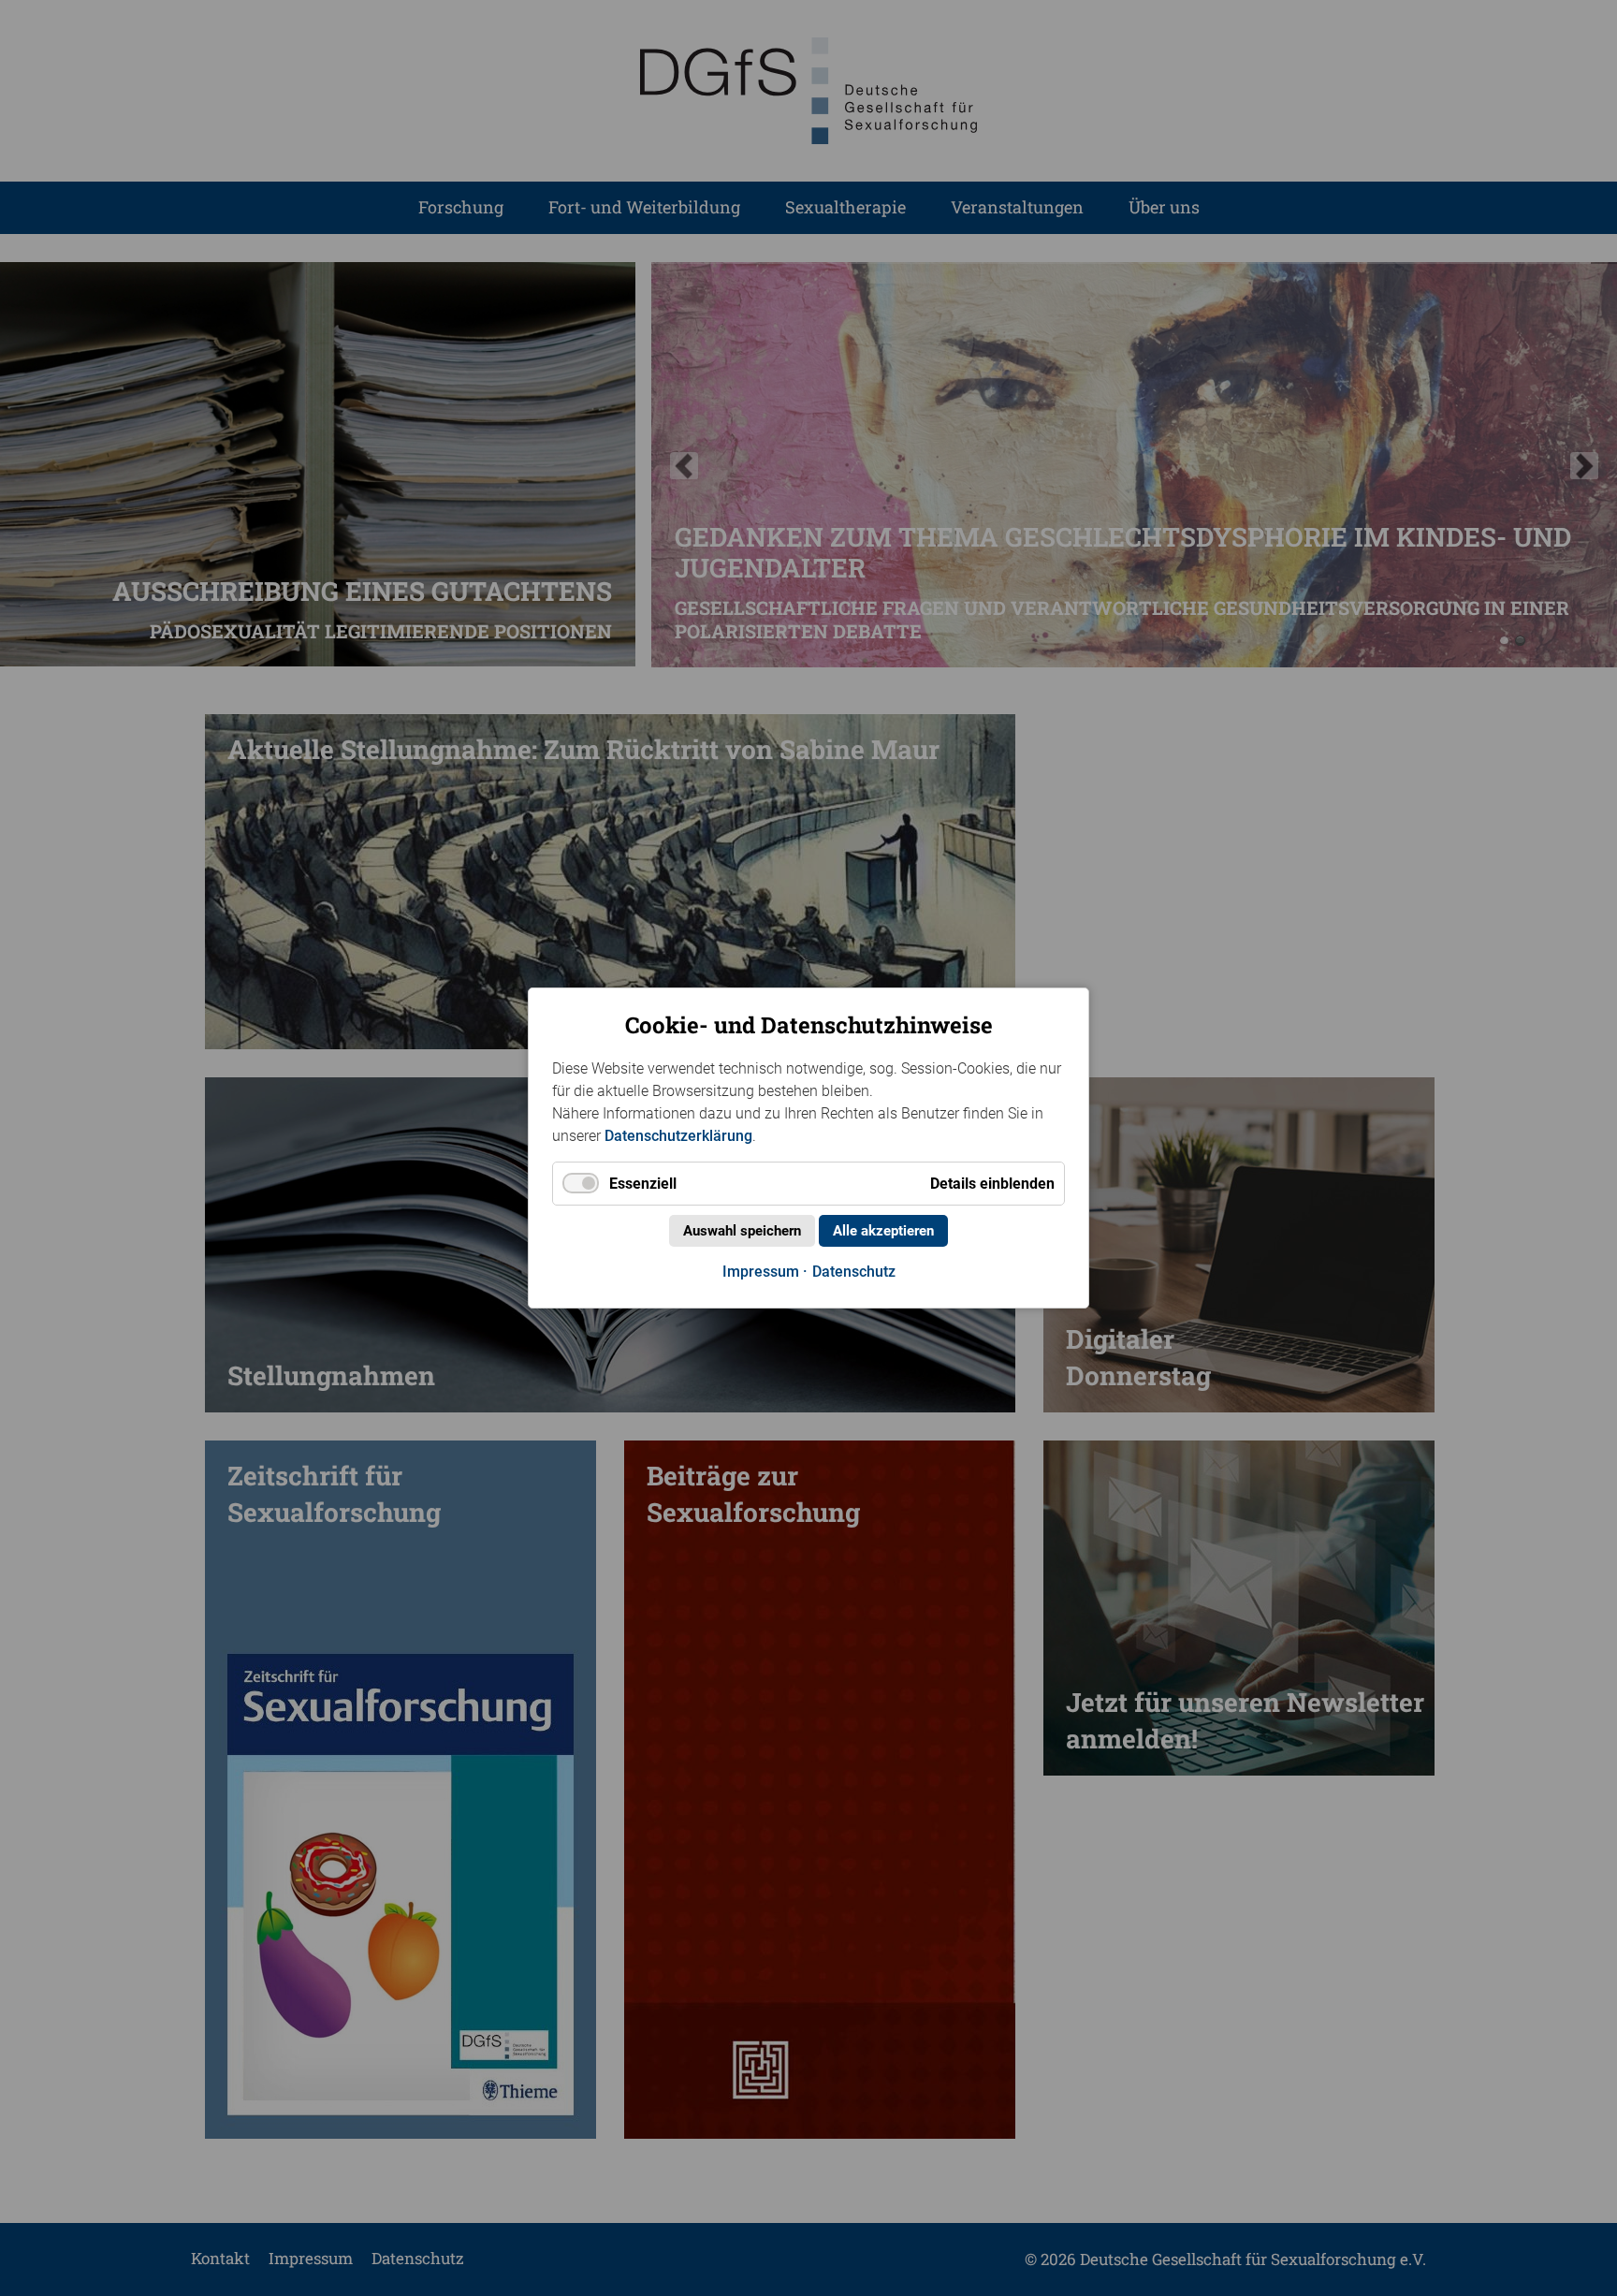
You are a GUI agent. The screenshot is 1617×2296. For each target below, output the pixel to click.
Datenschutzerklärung (678, 1136)
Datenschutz (854, 1272)
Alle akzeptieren (883, 1231)
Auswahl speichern (742, 1231)
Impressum (761, 1272)
